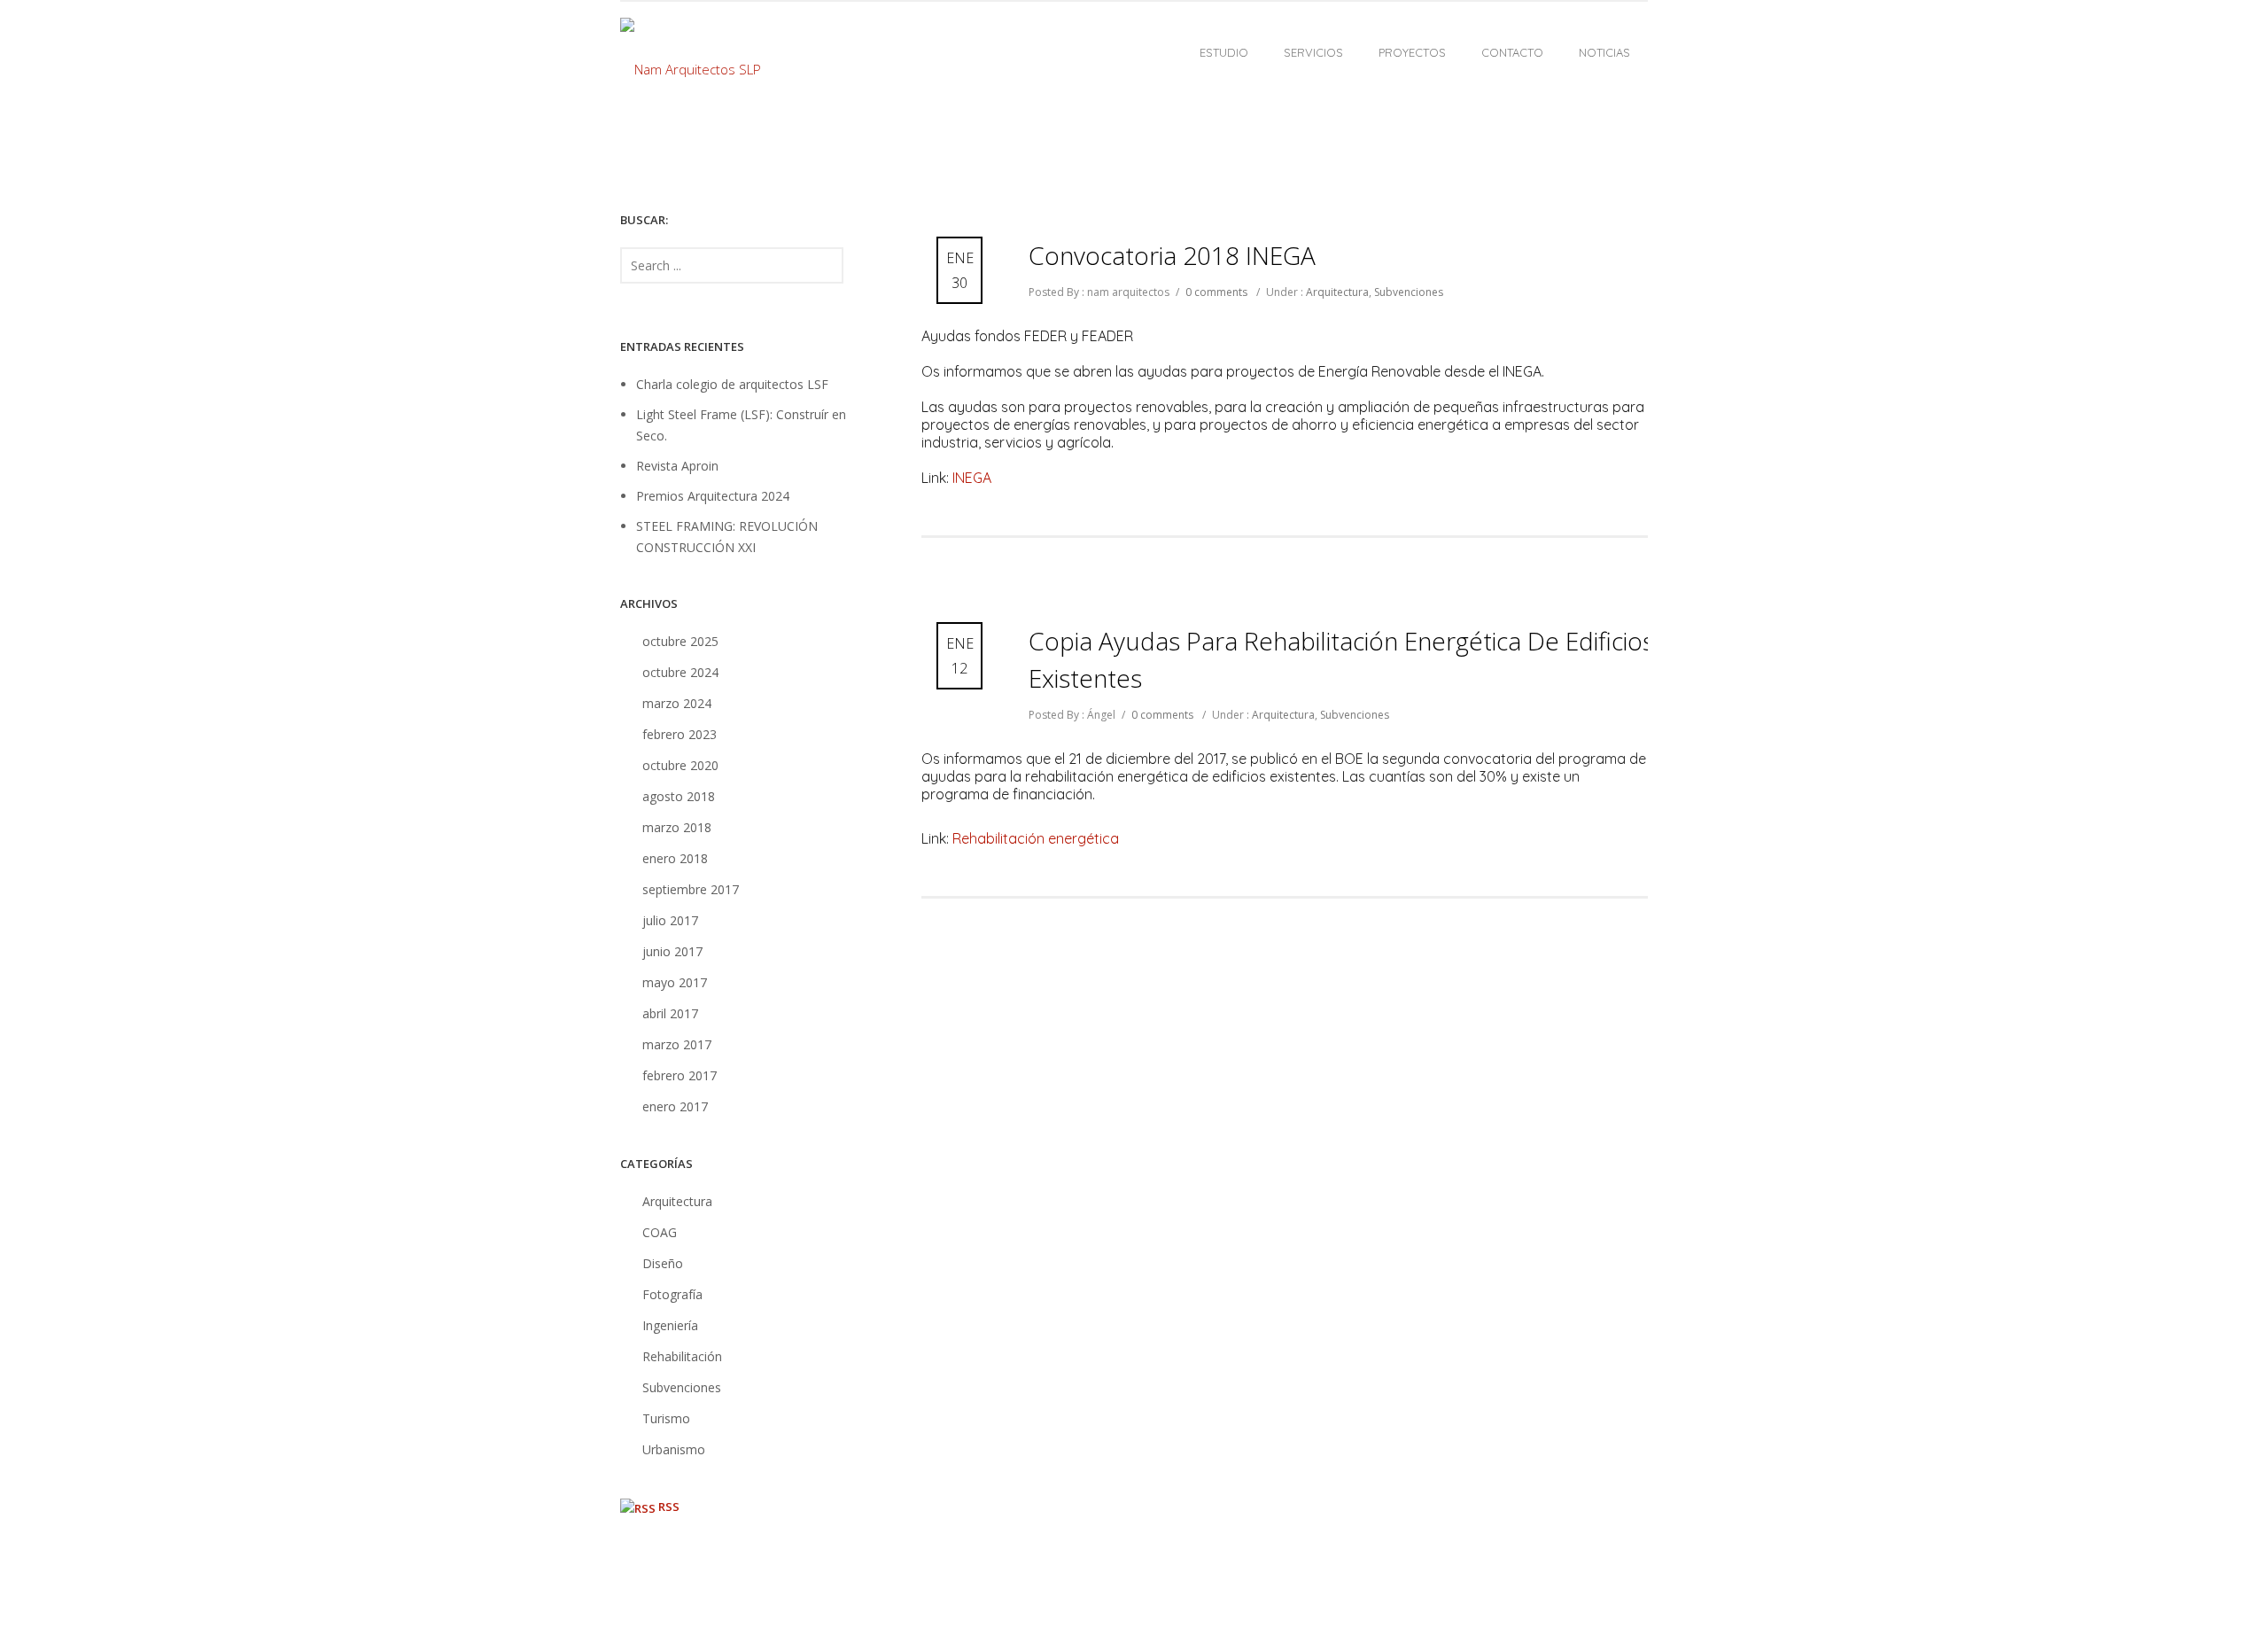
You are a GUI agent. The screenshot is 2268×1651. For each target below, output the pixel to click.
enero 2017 (675, 1106)
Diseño (663, 1263)
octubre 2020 (680, 765)
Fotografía (672, 1294)
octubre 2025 (680, 641)
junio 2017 (672, 951)
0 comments (1216, 292)
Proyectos (1412, 52)
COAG (660, 1232)
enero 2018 (675, 858)
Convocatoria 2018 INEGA (1172, 255)
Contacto (1512, 52)
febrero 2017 (680, 1075)
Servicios (1313, 52)
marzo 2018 (677, 827)
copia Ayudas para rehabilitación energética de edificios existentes (1341, 659)
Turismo (666, 1418)
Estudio (1224, 52)
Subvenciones (1409, 292)
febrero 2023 (680, 734)
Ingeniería (670, 1325)
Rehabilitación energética (1036, 838)
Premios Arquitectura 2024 (713, 496)
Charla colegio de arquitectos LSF (732, 384)
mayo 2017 (675, 982)
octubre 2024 (680, 672)
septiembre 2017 (691, 889)
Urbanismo (674, 1449)
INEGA (972, 478)
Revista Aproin (677, 466)
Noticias (1604, 52)
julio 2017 (670, 920)
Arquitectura (1336, 292)
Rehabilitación (682, 1356)
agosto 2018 (679, 796)
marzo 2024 (677, 703)
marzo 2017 (677, 1044)
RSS (669, 1507)
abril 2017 (670, 1013)
